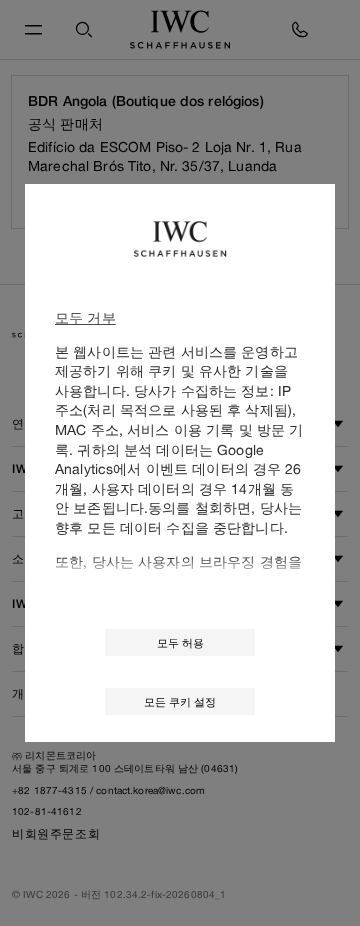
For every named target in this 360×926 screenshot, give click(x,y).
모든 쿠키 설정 (180, 701)
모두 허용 (180, 642)
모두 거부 (85, 317)
